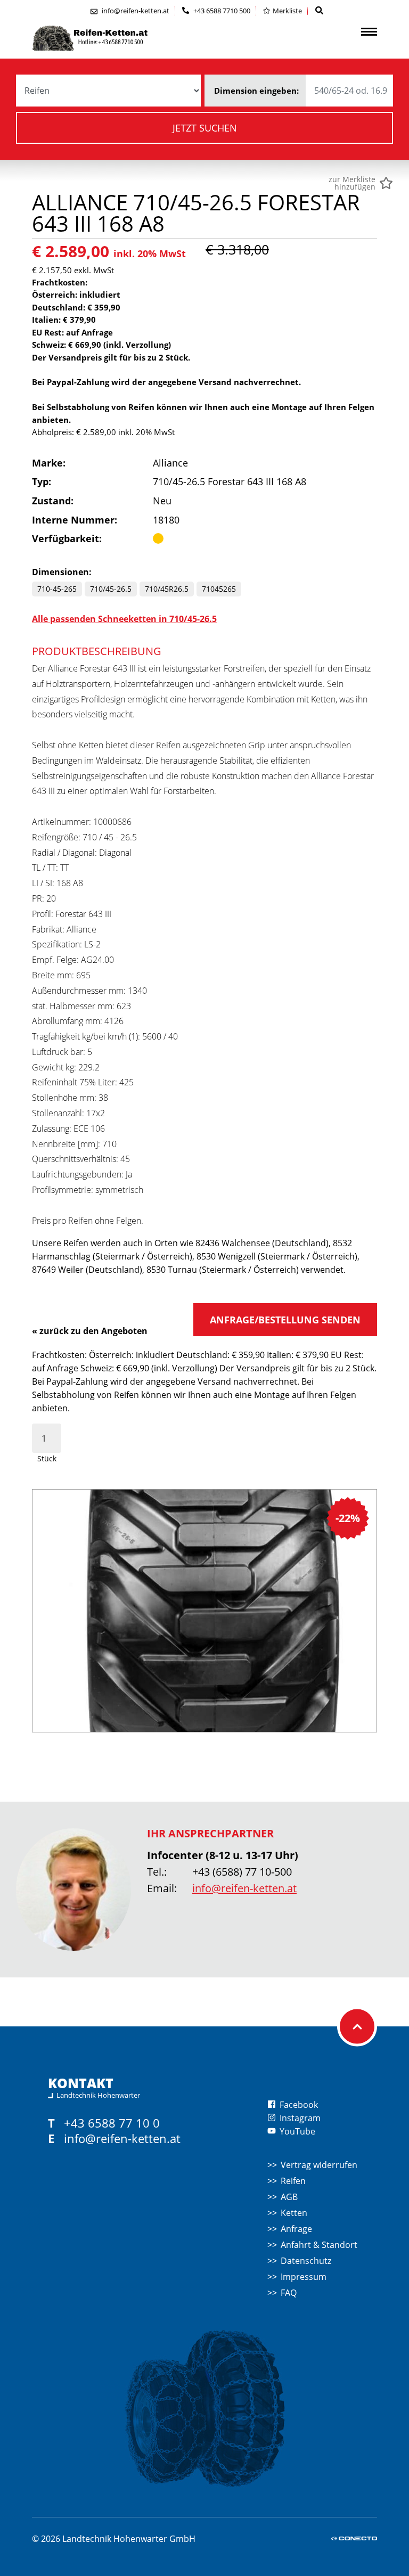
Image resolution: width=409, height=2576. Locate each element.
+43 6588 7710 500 (221, 11)
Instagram (299, 2118)
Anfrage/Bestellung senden (285, 1320)
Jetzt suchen (205, 128)
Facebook (298, 2105)
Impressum (304, 2277)
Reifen (293, 2181)
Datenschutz (306, 2261)
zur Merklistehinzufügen (352, 183)
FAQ (289, 2293)
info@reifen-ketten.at (244, 1888)
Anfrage (296, 2229)
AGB (289, 2197)
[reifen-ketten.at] (112, 38)
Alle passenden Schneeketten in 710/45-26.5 (124, 619)
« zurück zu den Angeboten (90, 1331)
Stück (47, 1458)
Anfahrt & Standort (319, 2245)
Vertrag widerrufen (319, 2165)
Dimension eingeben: (256, 91)
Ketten (294, 2213)
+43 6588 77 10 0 (112, 2123)
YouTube (296, 2131)
